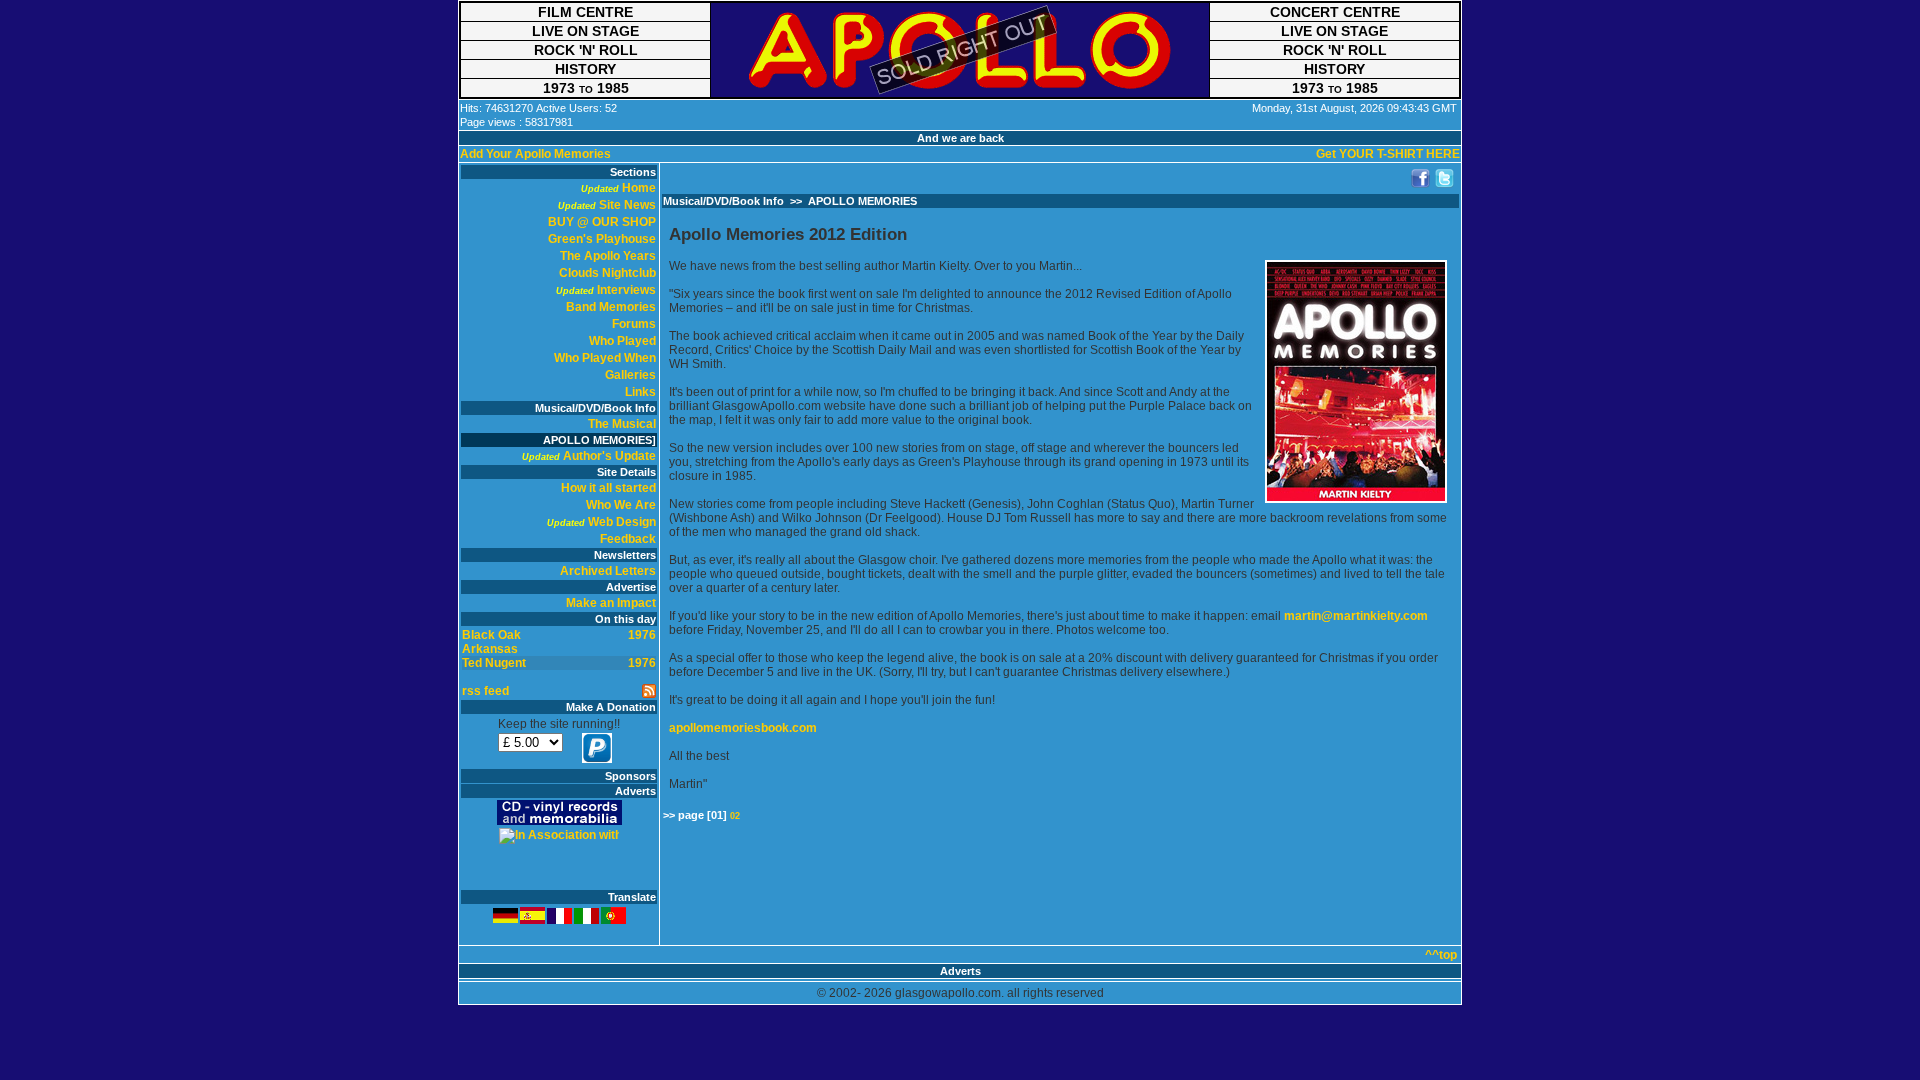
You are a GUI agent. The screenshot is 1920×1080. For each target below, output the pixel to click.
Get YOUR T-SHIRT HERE (1388, 154)
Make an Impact (611, 603)
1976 (642, 635)
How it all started (608, 488)
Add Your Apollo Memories (535, 154)
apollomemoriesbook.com (743, 728)
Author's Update (609, 456)
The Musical (622, 424)
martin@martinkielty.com (1356, 616)
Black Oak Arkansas (491, 642)
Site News (627, 205)
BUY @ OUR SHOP (602, 222)
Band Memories (611, 307)
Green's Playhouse (602, 239)
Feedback (628, 539)
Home (639, 188)
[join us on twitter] (1445, 179)
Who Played (622, 341)
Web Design (622, 522)
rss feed (485, 691)
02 (735, 816)
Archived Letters (608, 571)
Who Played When (605, 358)
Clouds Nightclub (607, 273)
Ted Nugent (494, 663)
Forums (634, 324)
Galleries (630, 375)
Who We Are (621, 505)
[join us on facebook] (1421, 179)
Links (640, 392)
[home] (960, 50)
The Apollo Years (608, 256)
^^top (1441, 955)
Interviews (626, 290)
